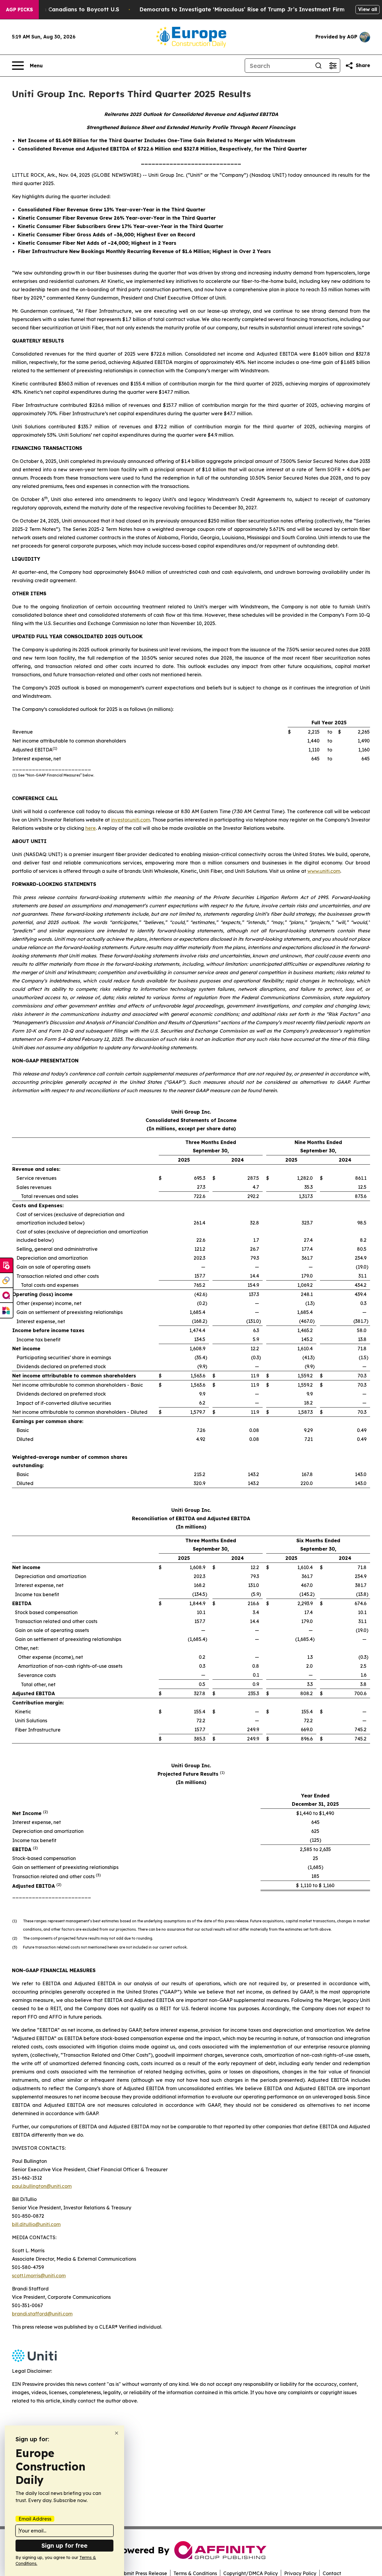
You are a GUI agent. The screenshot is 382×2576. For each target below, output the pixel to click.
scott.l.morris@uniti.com (39, 2276)
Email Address (35, 2519)
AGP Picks (19, 10)
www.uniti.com (324, 871)
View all (368, 9)
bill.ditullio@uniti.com (36, 2224)
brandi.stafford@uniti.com (42, 2314)
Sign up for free (64, 2545)
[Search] (318, 66)
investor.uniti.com (131, 820)
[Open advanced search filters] (333, 66)
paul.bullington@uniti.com (42, 2186)
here (91, 828)
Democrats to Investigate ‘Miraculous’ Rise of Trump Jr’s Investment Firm (242, 9)
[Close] (117, 2433)
